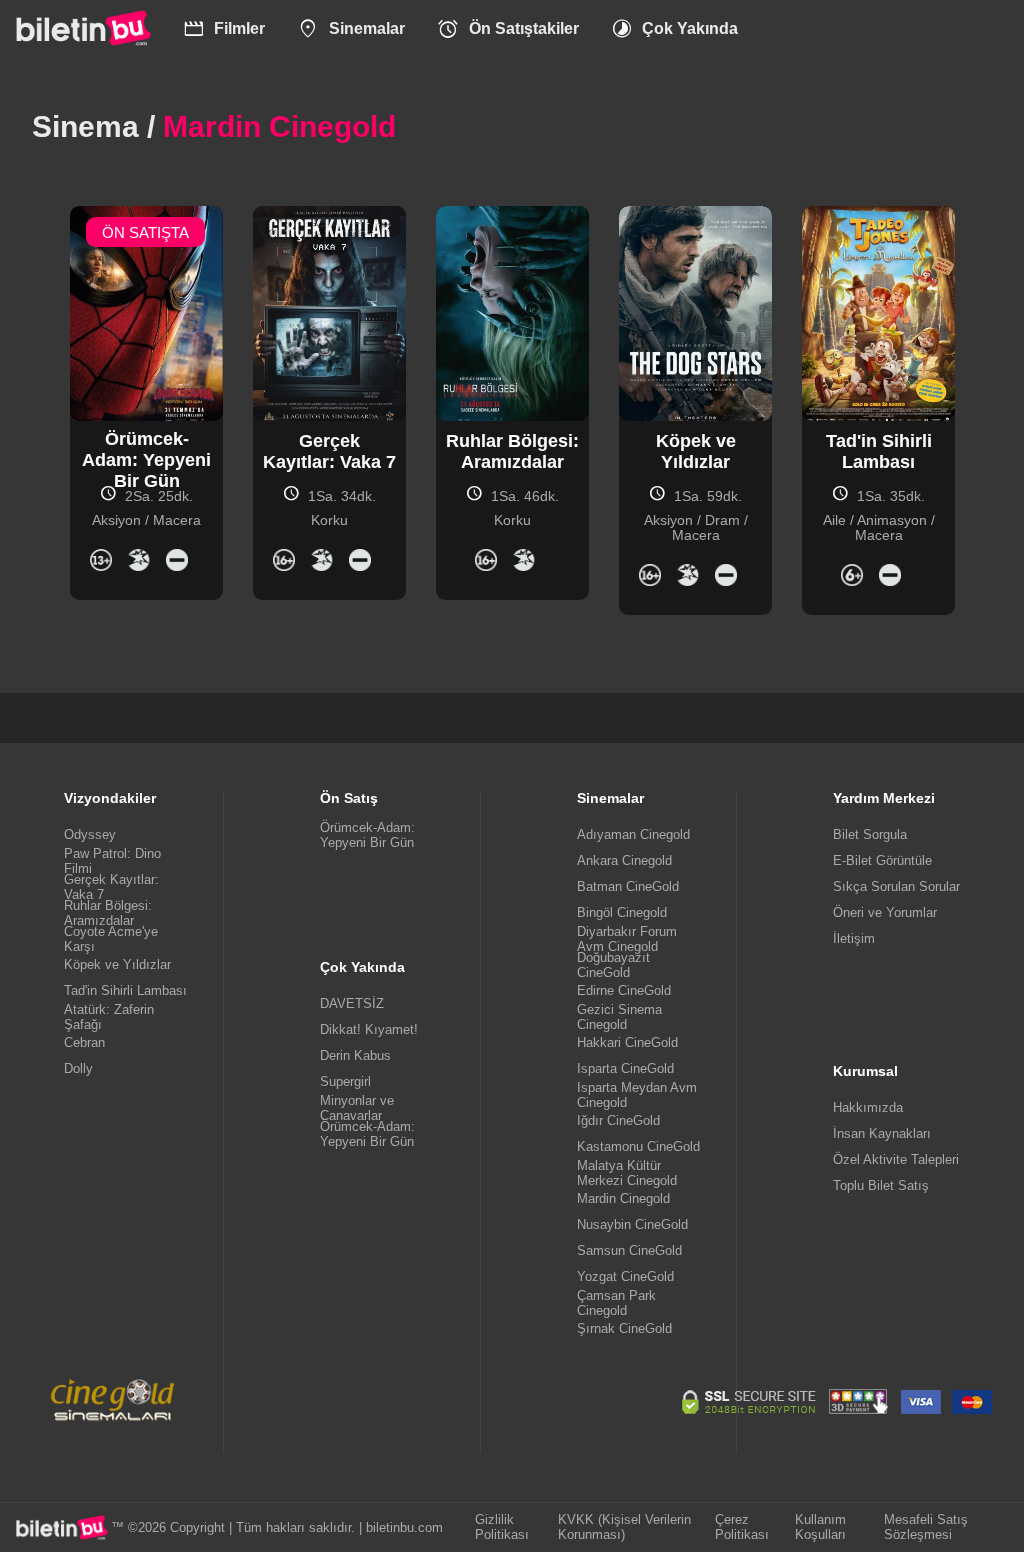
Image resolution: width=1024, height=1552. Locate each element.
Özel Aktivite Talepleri (896, 1159)
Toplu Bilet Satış (881, 1185)
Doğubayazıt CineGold (613, 965)
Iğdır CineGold (618, 1120)
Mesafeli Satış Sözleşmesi (926, 1527)
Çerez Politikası (742, 1527)
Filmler (224, 29)
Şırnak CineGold (624, 1328)
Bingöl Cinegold (622, 912)
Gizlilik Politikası (502, 1527)
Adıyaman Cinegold (633, 834)
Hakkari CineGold (627, 1042)
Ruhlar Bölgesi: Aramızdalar (108, 913)
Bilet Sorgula (870, 834)
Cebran (84, 1042)
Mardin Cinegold (623, 1198)
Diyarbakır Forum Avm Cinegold (627, 939)
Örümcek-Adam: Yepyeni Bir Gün (367, 835)
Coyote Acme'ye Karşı (111, 939)
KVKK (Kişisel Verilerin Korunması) (624, 1527)
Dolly (78, 1068)
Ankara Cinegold (624, 860)
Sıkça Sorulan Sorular (896, 886)
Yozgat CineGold (625, 1276)
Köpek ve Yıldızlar (117, 964)
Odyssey (90, 834)
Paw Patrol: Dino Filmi (112, 861)
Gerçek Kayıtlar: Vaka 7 (111, 887)
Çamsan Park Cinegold (616, 1303)
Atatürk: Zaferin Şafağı (109, 1017)
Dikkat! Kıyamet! (369, 1029)
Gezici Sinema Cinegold (619, 1017)
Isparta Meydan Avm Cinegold (637, 1095)
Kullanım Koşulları (820, 1527)
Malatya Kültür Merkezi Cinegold (627, 1173)
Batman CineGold (628, 886)
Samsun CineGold (629, 1250)
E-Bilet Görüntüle (882, 860)
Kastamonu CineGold (638, 1146)
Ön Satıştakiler (508, 29)
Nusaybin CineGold (632, 1224)
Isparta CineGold (625, 1068)
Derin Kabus (355, 1055)
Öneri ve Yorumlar (885, 912)
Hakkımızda (868, 1107)
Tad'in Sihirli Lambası (125, 990)
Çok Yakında (675, 29)
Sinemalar (351, 29)
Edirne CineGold (624, 990)
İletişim (854, 938)
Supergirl (345, 1081)
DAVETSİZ (352, 1003)
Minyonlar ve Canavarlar (357, 1108)
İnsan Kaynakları (882, 1133)
